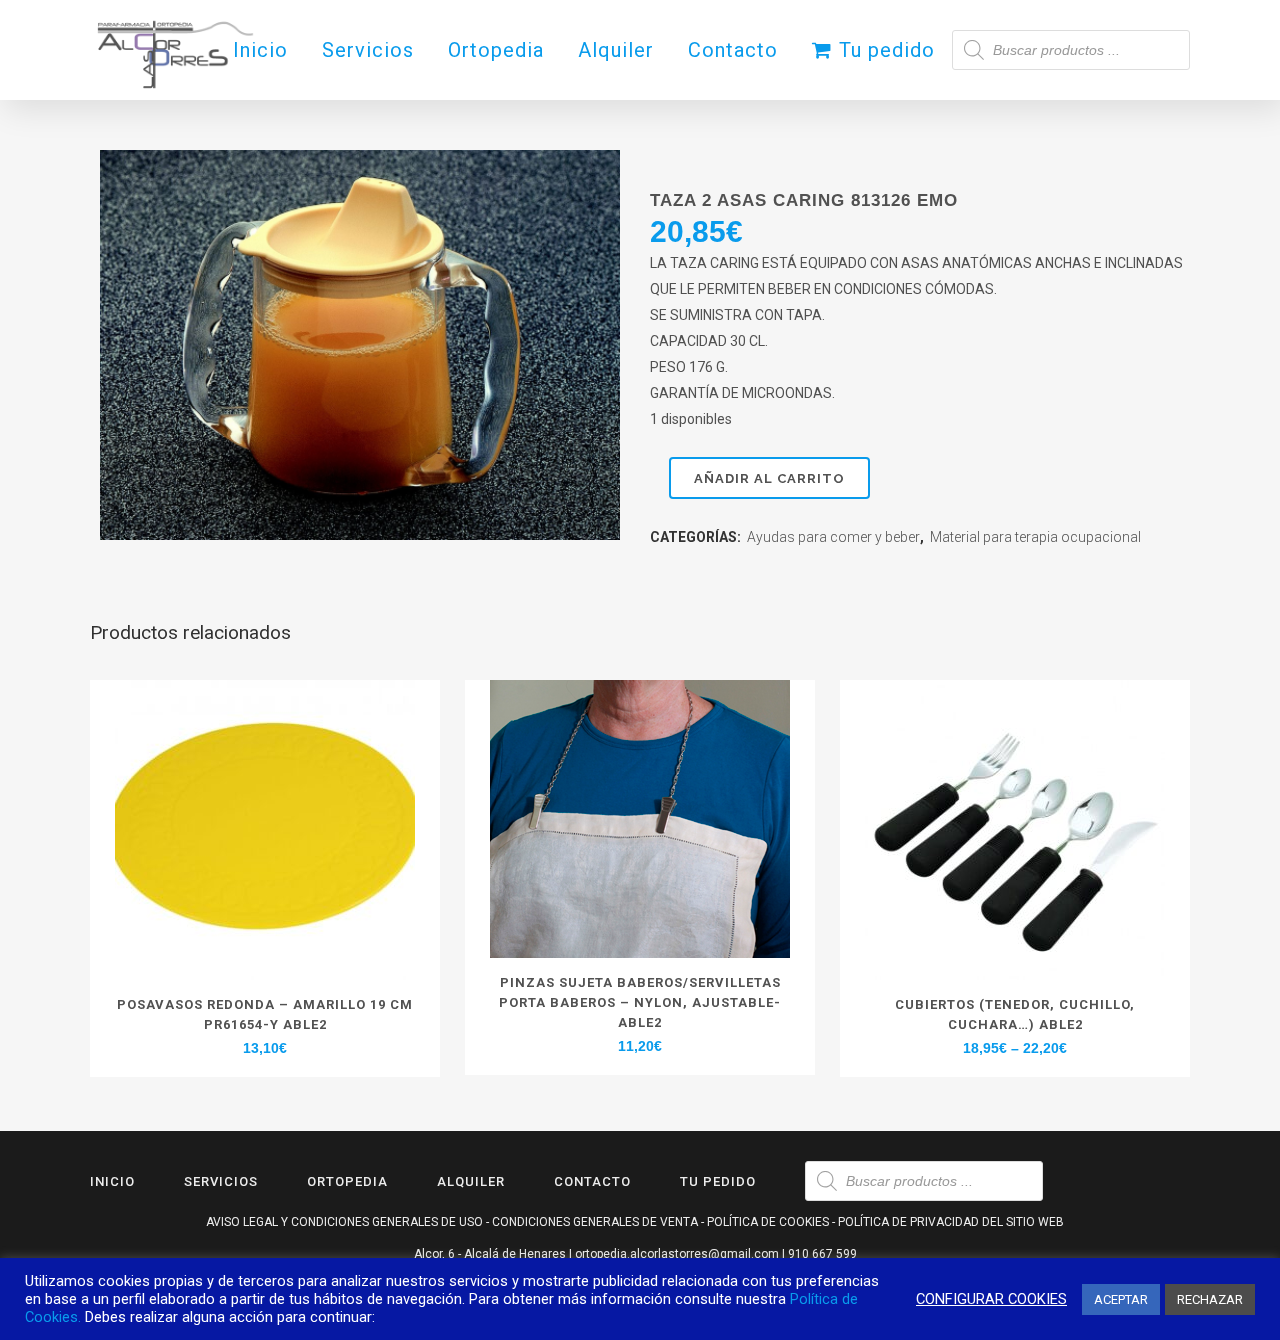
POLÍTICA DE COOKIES (768, 1222)
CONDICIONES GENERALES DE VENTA (595, 1222)
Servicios (221, 1181)
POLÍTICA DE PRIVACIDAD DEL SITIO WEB (951, 1222)
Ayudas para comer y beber (833, 537)
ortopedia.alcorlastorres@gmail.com (677, 1254)
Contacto (592, 1181)
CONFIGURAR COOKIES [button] (991, 1299)
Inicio (112, 1181)
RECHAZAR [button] (1210, 1299)
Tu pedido (718, 1181)
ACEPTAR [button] (1121, 1299)
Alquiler (471, 1181)
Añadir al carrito (769, 478)
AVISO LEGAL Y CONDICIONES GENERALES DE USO (344, 1222)
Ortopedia (347, 1181)
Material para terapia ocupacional (1035, 537)
